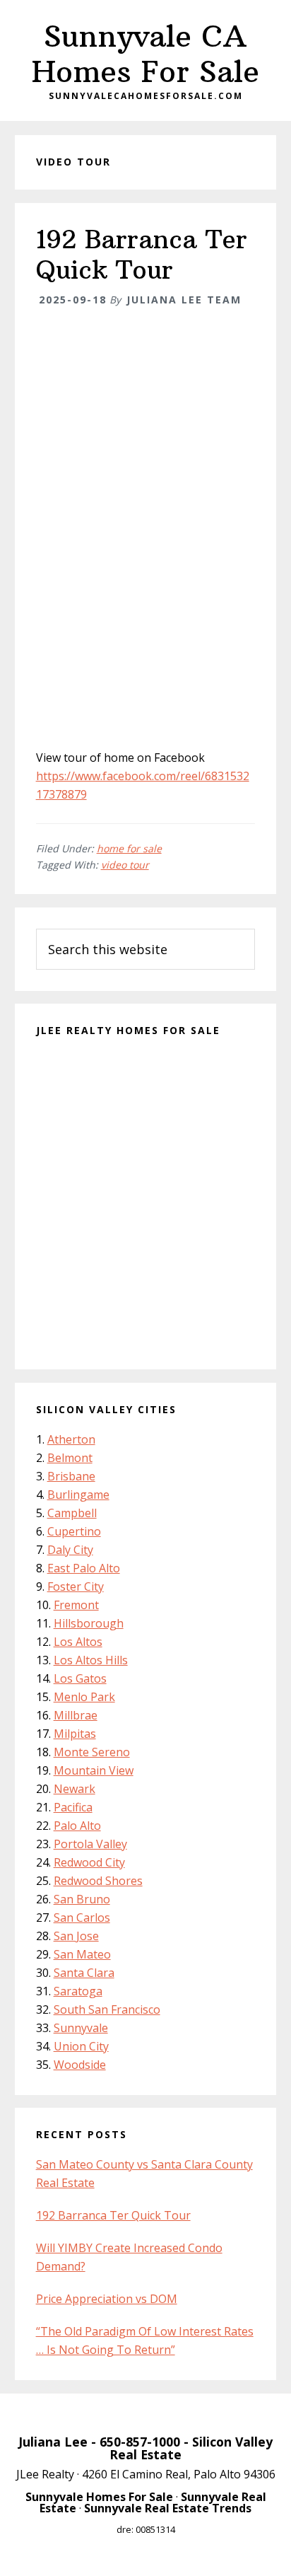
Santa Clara (84, 1973)
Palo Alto (77, 1826)
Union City (81, 2046)
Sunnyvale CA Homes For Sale (145, 54)
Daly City (70, 1550)
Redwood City (89, 1862)
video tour (125, 865)
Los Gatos (80, 1678)
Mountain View (94, 1770)
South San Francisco (107, 2009)
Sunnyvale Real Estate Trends (168, 2508)
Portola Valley (90, 1844)
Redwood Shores (98, 1881)
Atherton (71, 1439)
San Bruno (82, 1899)
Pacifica (73, 1807)
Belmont (70, 1458)
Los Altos (78, 1642)
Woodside (80, 2065)
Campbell (72, 1513)
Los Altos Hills (91, 1660)
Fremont (76, 1605)
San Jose (76, 1936)
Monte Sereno (92, 1752)
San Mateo (82, 1954)
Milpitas (75, 1734)
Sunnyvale (81, 2028)
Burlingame (78, 1495)
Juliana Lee (53, 2442)
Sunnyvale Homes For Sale (99, 2497)
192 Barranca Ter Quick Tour (142, 255)
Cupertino (74, 1531)
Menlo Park (84, 1697)
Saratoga (78, 1991)
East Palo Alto (84, 1568)
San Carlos (82, 1918)
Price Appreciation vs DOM (107, 2299)
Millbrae (76, 1715)
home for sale (129, 848)
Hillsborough (89, 1623)
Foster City (76, 1586)
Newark (75, 1789)
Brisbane (71, 1476)
